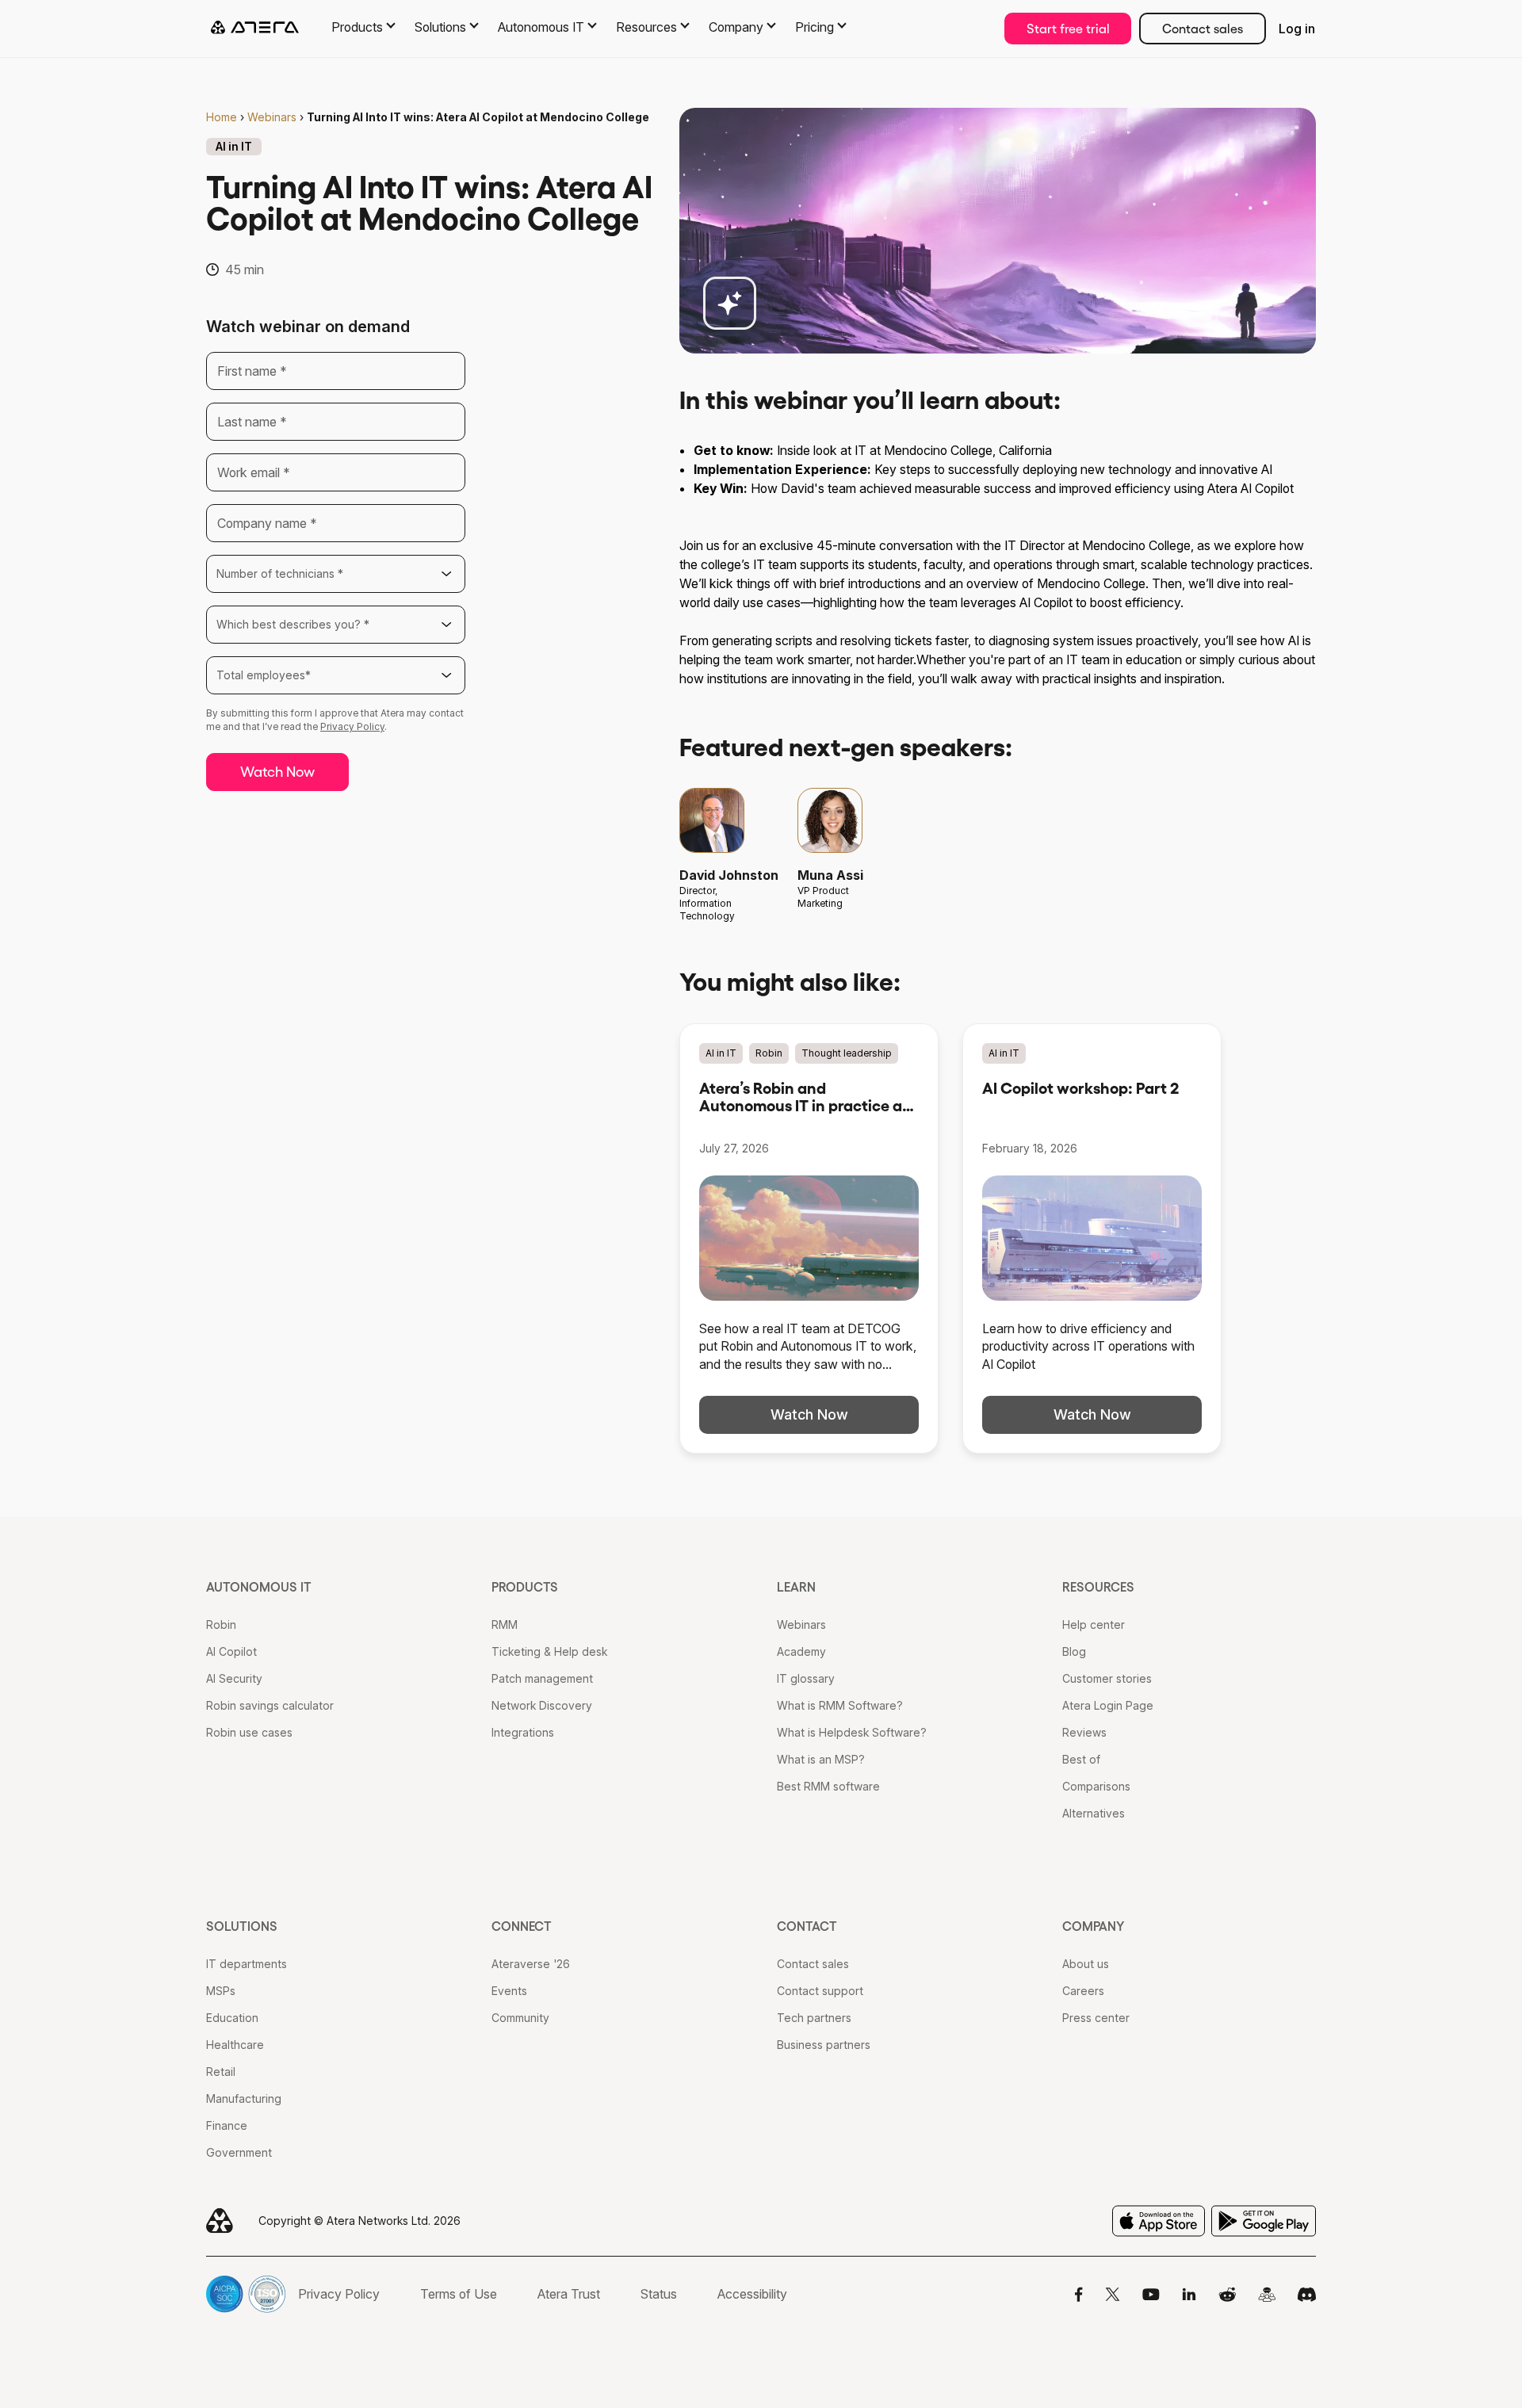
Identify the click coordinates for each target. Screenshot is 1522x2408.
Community (520, 2018)
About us (1086, 1964)
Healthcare (235, 2045)
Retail (221, 2072)
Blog (1074, 1651)
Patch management (542, 1678)
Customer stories (1107, 1678)
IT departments (247, 1964)
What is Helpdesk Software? (852, 1732)
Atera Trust (569, 2294)
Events (509, 1991)
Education (232, 2018)
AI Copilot (231, 1651)
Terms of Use (459, 2294)
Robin (221, 1624)
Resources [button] (646, 27)
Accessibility (752, 2294)
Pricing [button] (815, 27)
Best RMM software (828, 1786)
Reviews (1084, 1732)
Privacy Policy (352, 726)
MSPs (221, 1991)
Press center (1096, 2018)
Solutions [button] (440, 27)
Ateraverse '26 (531, 1964)
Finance (227, 2125)
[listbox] (336, 574)
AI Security (234, 1678)
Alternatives (1094, 1813)
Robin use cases (249, 1732)
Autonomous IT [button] (541, 27)
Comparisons (1096, 1786)
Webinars (272, 117)
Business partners (824, 2045)
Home (222, 117)
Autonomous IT (259, 1587)
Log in (1297, 29)
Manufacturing (244, 2098)
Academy (801, 1651)
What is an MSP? (821, 1759)
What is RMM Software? (840, 1705)
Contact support (820, 1991)
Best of (1081, 1759)
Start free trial (1068, 29)
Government (239, 2152)
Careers (1083, 1991)
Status (659, 2294)
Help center (1094, 1624)
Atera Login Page (1108, 1705)
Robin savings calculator (270, 1705)
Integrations (523, 1732)
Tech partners (814, 2018)
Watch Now (277, 772)
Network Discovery (542, 1705)
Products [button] (357, 27)
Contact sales (1203, 29)
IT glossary (806, 1678)
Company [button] (736, 27)
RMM (505, 1624)
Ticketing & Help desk (549, 1651)
